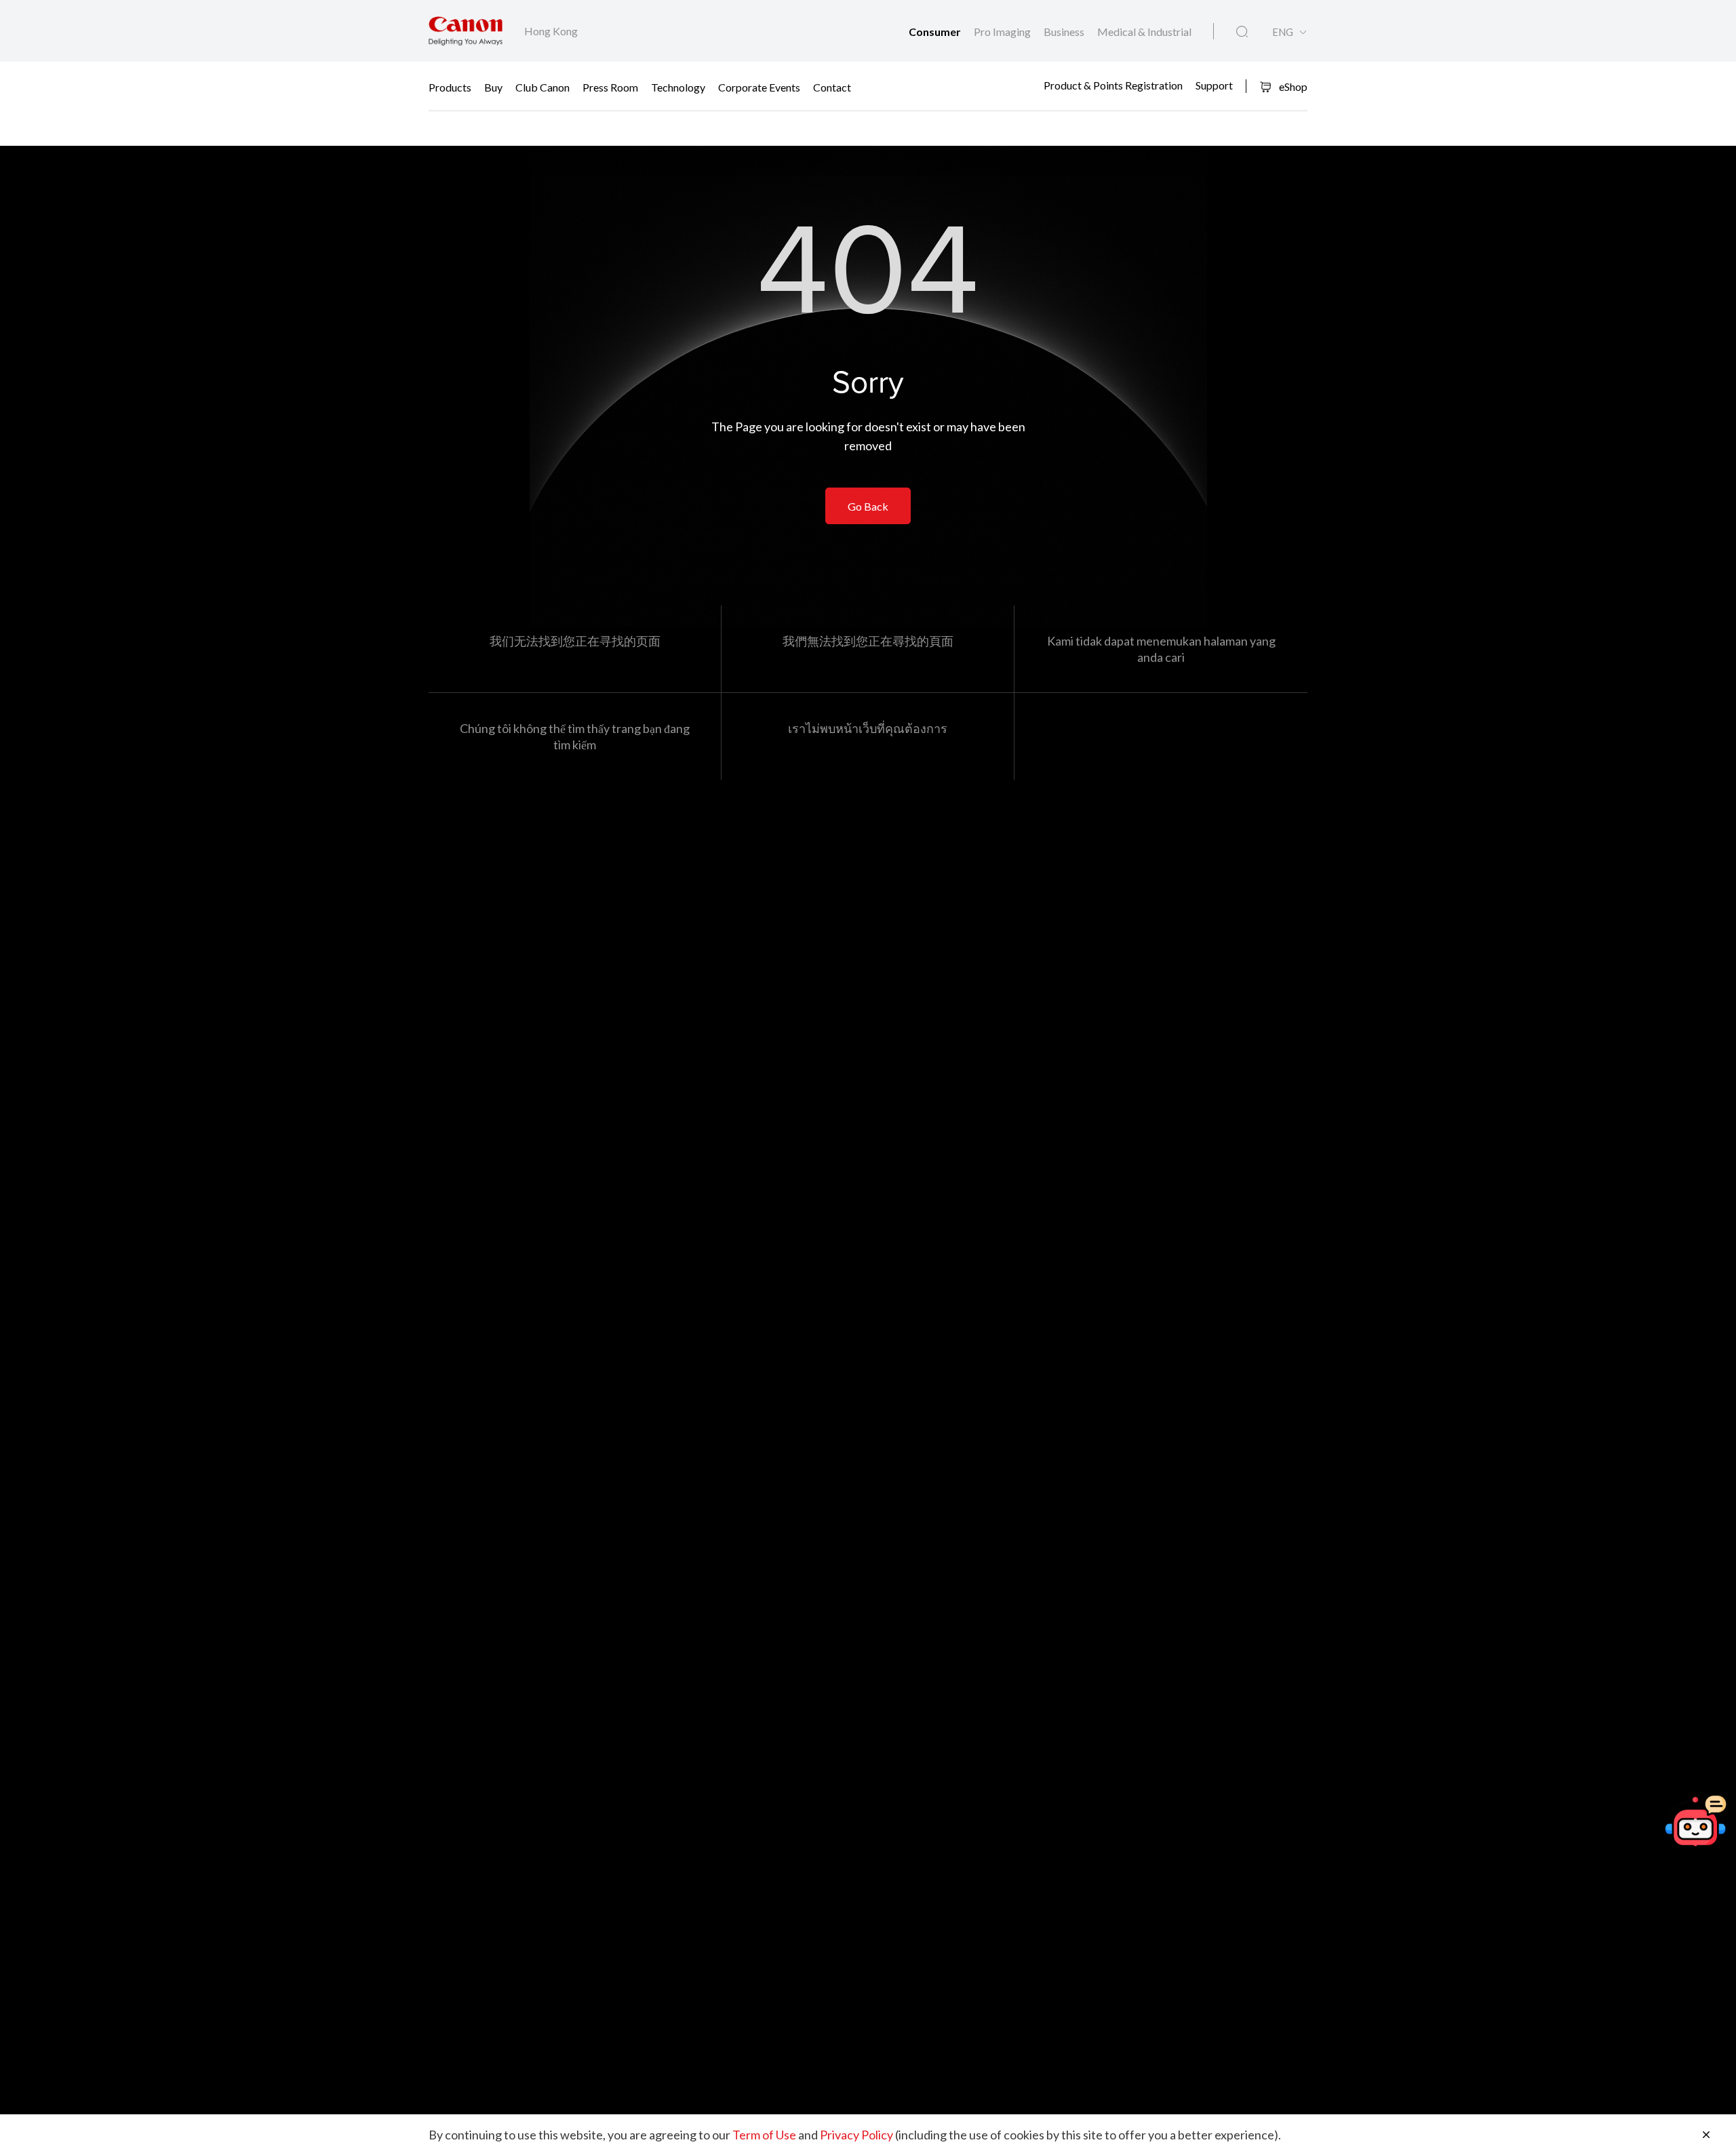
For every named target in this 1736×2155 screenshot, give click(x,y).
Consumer (936, 32)
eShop (1292, 86)
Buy (493, 86)
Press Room (610, 86)
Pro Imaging (1003, 32)
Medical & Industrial (1144, 32)
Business (1065, 32)
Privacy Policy (856, 2135)
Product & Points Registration (1113, 85)
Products (450, 86)
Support (1214, 85)
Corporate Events (759, 86)
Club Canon (542, 86)
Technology (678, 86)
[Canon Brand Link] (466, 31)
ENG (1283, 32)
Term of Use (764, 2135)
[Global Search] (1242, 32)
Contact (832, 86)
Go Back (868, 506)
